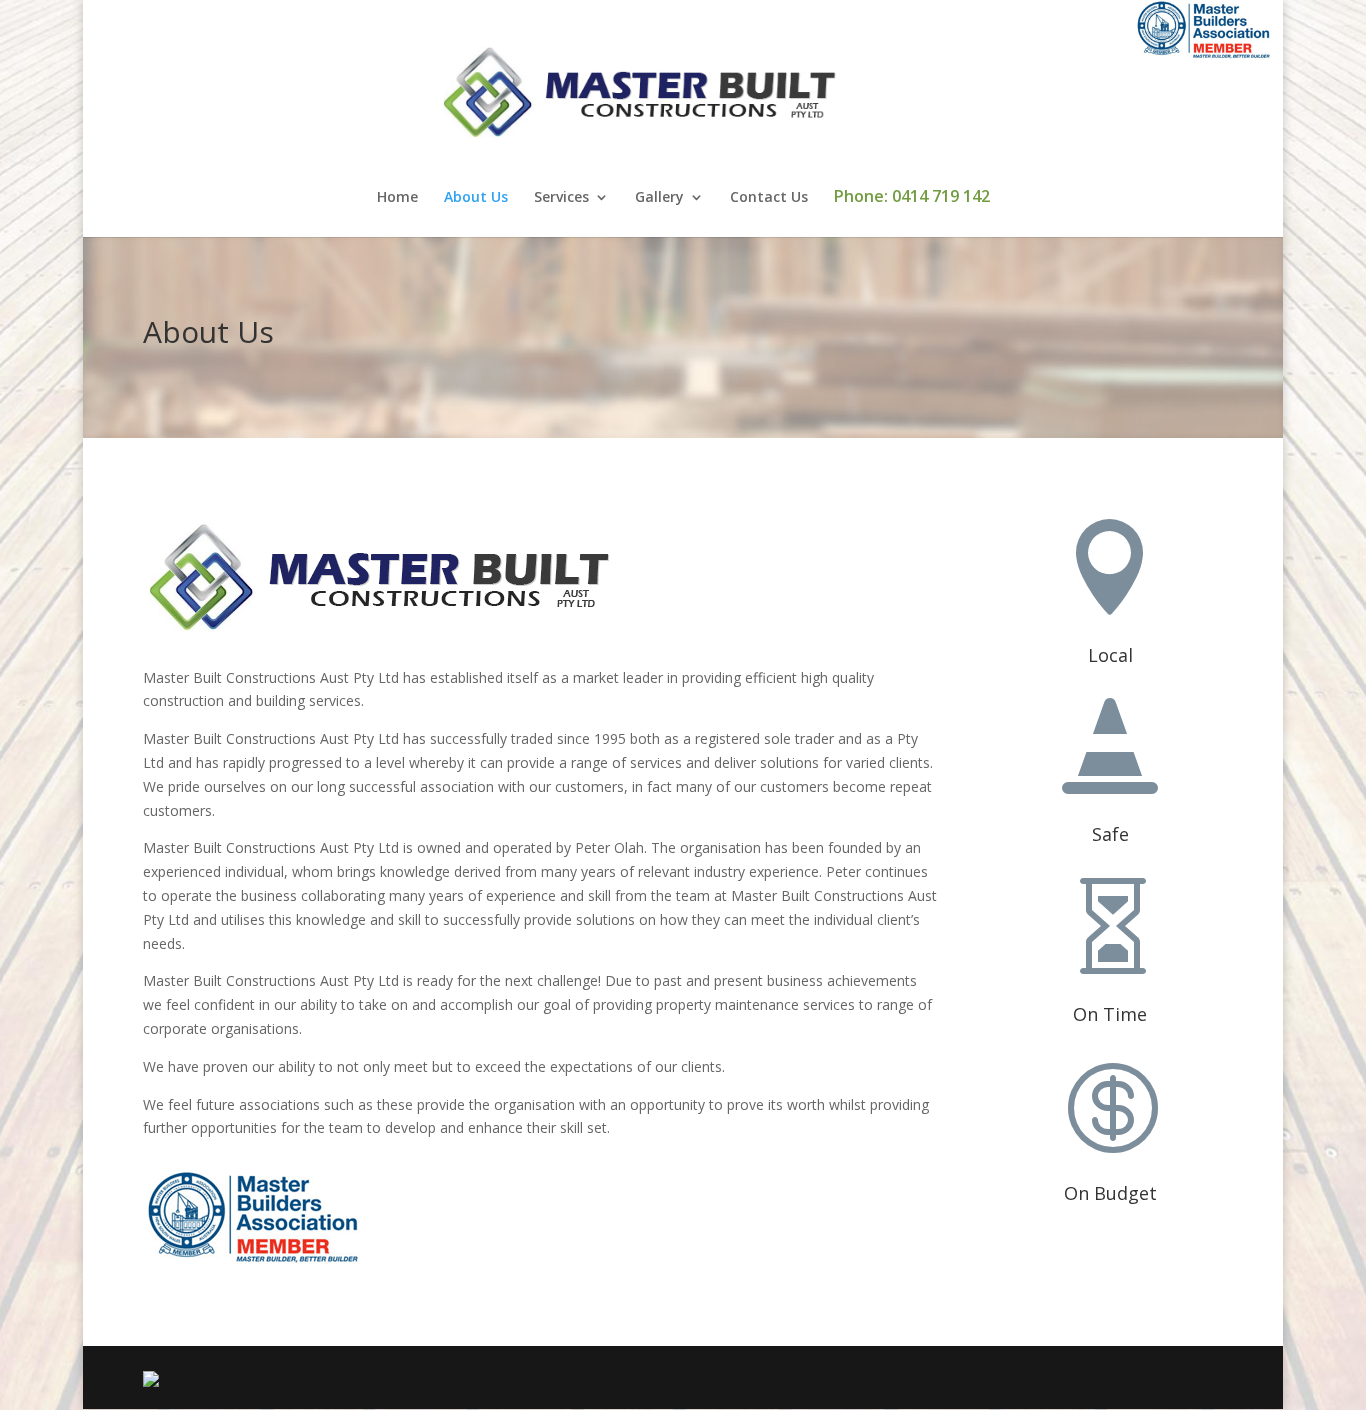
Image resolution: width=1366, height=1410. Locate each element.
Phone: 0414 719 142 (912, 198)
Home (397, 198)
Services (561, 198)
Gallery (659, 198)
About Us (476, 198)
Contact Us (769, 198)
